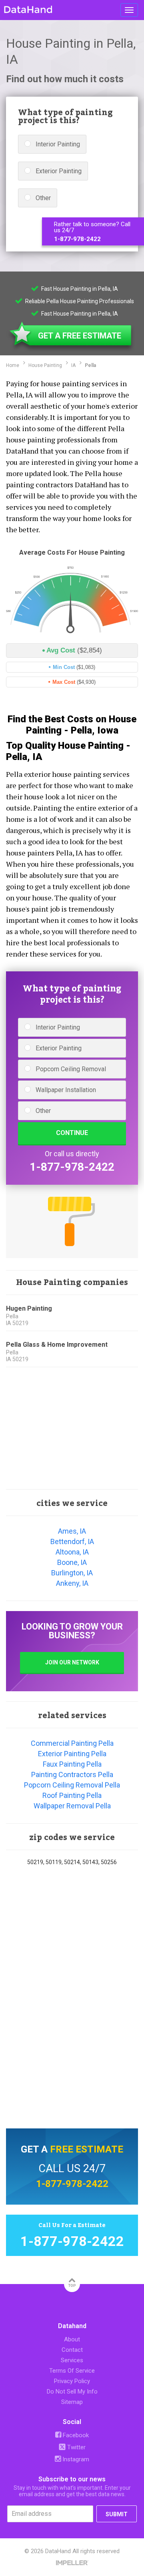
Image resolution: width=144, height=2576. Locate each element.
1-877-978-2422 (77, 239)
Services (72, 2360)
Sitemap (72, 2402)
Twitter (76, 2447)
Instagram (75, 2459)
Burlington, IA (72, 1573)
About (72, 2339)
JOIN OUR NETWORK (72, 1662)
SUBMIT (117, 2514)
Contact (72, 2350)
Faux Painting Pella (72, 1764)
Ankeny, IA (72, 1583)
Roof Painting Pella (72, 1795)
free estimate (87, 2149)
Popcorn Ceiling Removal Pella (72, 1785)
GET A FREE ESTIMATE (80, 336)
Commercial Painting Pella (72, 1743)
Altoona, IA (72, 1552)
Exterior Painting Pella (72, 1754)
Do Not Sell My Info (72, 2392)
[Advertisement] (72, 1429)
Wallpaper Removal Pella (72, 1806)
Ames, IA (72, 1531)
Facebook (75, 2435)
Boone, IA (72, 1562)
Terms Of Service (72, 2371)
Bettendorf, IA (72, 1541)
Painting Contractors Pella (72, 1774)
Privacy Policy (72, 2381)
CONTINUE (72, 1133)
